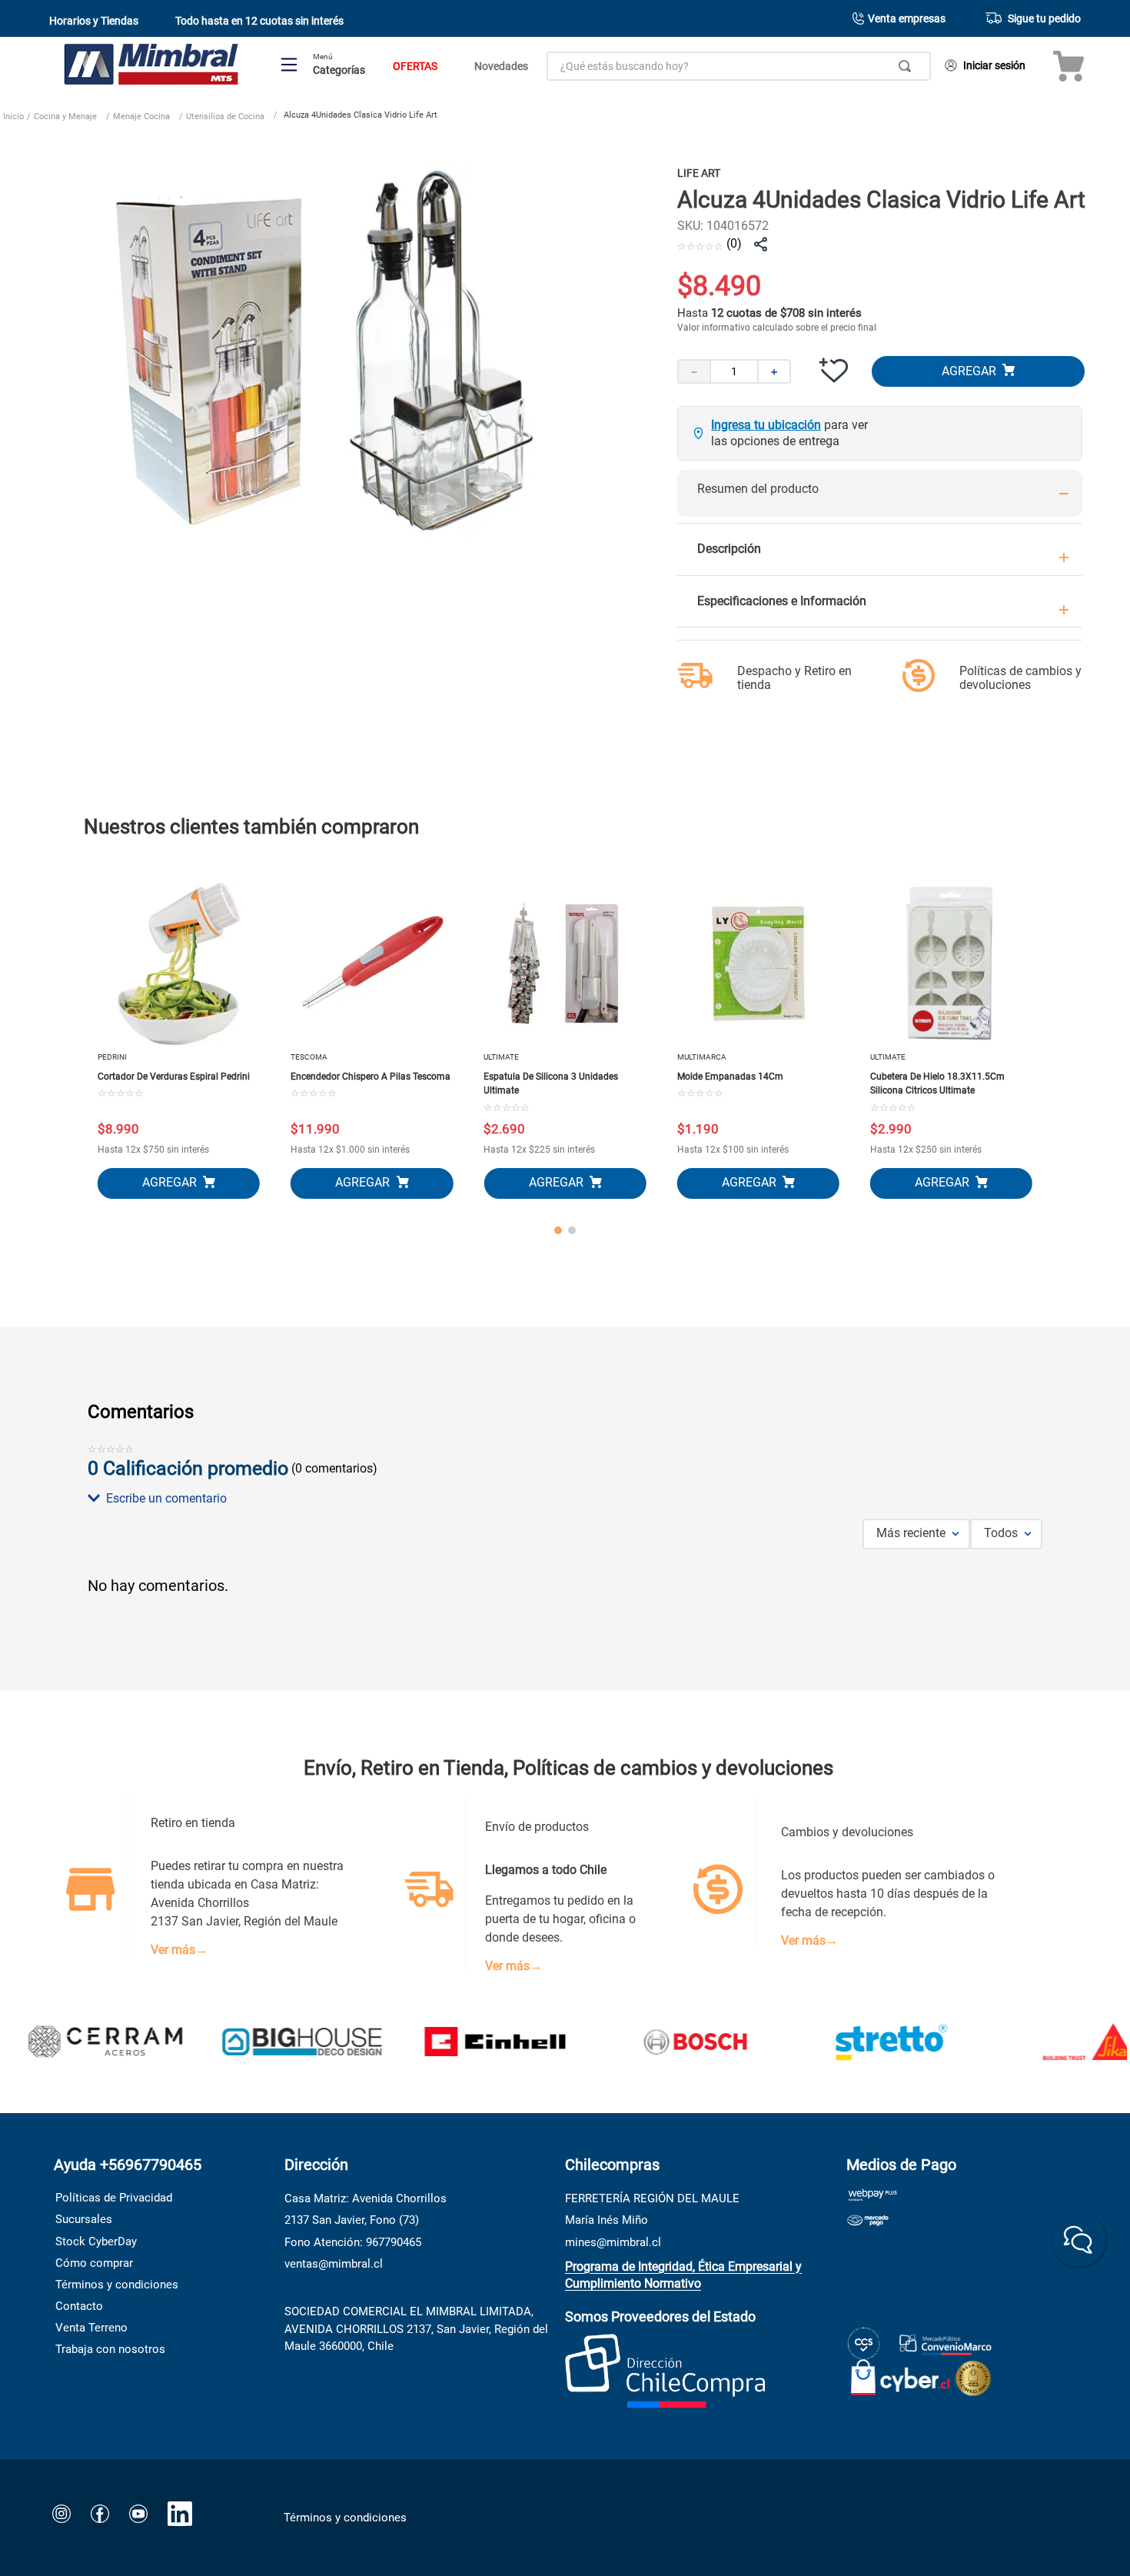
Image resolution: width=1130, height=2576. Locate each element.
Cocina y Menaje (65, 116)
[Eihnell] (437, 2043)
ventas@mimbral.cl (334, 2264)
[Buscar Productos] (908, 66)
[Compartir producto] (760, 245)
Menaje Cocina (141, 116)
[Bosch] (633, 2043)
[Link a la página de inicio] (13, 118)
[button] (565, 1499)
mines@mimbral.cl (613, 2242)
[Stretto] (830, 2043)
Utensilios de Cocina (225, 116)
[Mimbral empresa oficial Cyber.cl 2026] (901, 2374)
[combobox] (739, 66)
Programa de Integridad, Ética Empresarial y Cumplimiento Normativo (683, 2275)
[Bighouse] (241, 2043)
